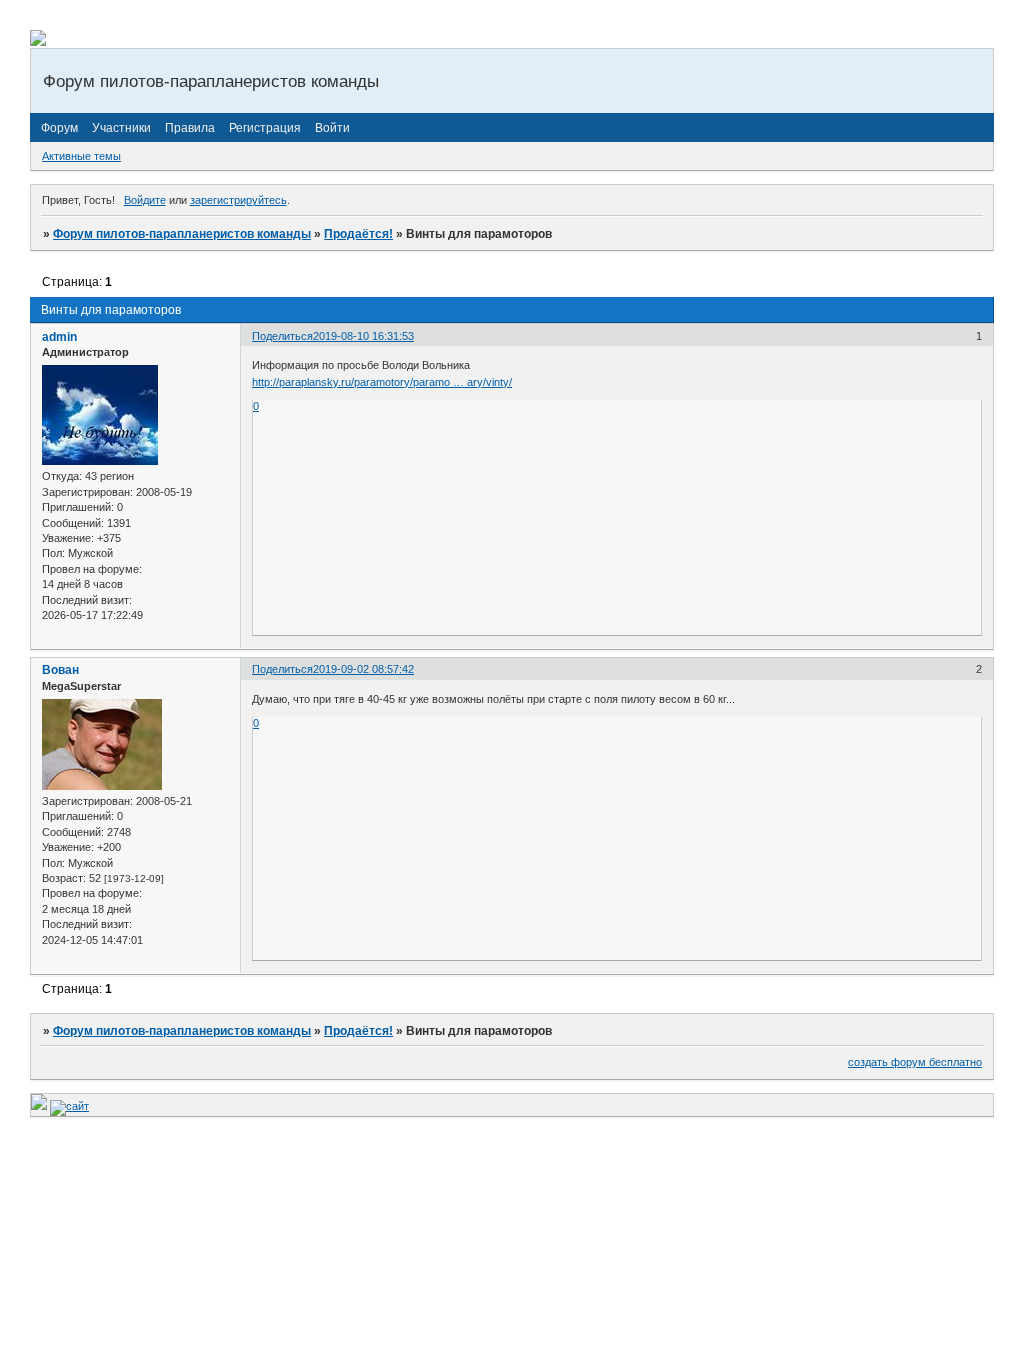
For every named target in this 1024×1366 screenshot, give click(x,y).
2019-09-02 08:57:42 (363, 669)
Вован (60, 670)
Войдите (145, 200)
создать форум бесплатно (915, 1062)
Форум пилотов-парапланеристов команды (182, 234)
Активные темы (81, 156)
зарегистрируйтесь (238, 200)
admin (59, 337)
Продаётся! (358, 234)
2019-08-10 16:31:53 (363, 336)
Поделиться (282, 336)
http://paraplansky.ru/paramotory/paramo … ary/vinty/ (382, 382)
